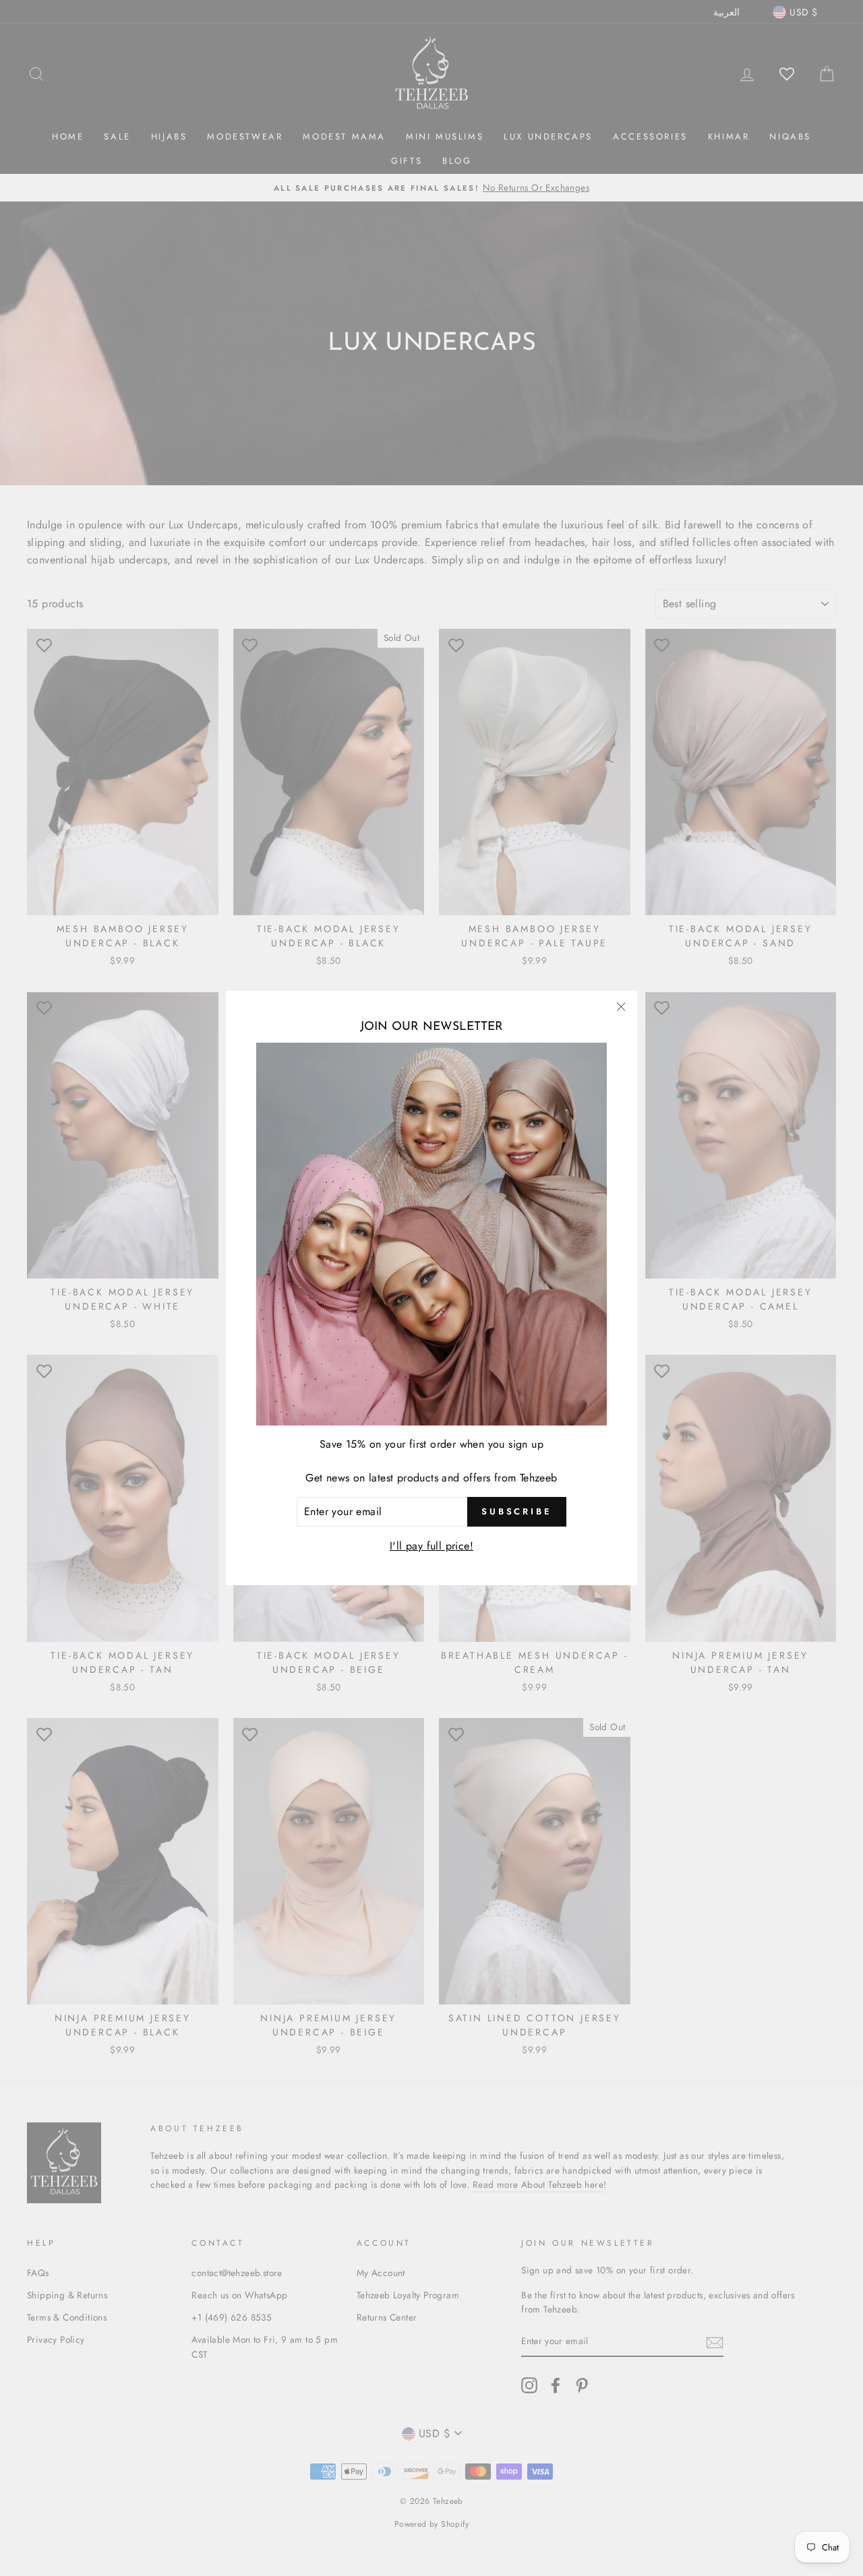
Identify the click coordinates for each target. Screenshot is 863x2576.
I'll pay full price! (431, 1546)
